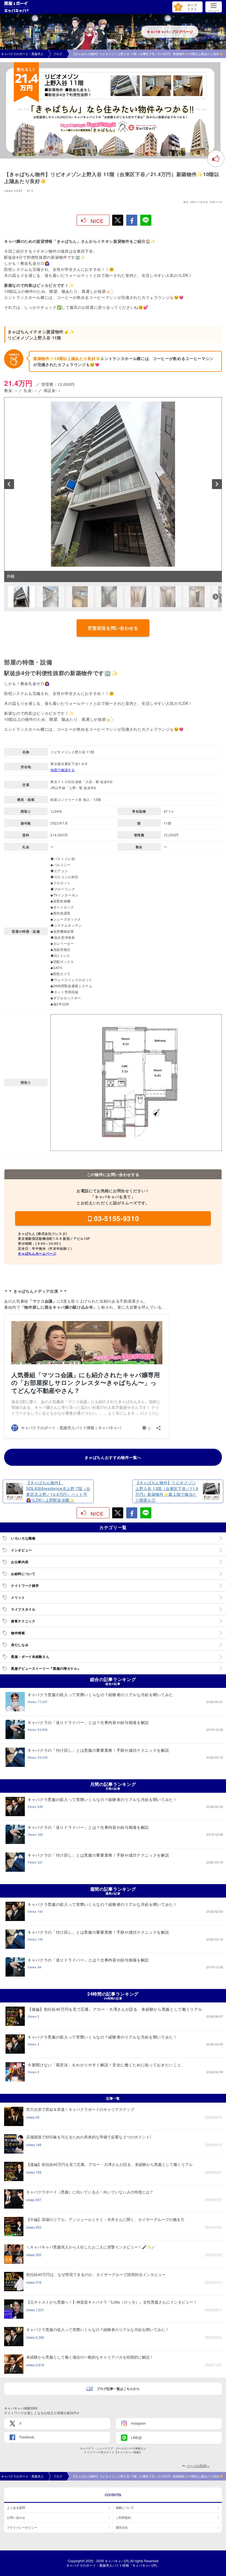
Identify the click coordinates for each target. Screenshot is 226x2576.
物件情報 (18, 1633)
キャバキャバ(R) (117, 2561)
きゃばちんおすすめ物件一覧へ (113, 1457)
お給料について (23, 1574)
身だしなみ (20, 1645)
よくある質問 (16, 2507)
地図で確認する (63, 770)
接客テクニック (23, 1621)
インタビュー (21, 1550)
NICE (97, 221)
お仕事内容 (20, 1562)
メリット (18, 1597)
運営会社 (122, 2527)
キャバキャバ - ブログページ (170, 32)
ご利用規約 (123, 2517)
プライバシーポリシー (22, 2527)
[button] (9, 484)
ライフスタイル (23, 1609)
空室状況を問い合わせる (113, 628)
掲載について (125, 2507)
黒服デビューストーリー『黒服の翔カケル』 (46, 1668)
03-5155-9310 (117, 1218)
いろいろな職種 (23, 1538)
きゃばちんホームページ (37, 1253)
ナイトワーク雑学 (25, 1586)
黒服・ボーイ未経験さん (30, 1657)
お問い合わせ (16, 2517)
